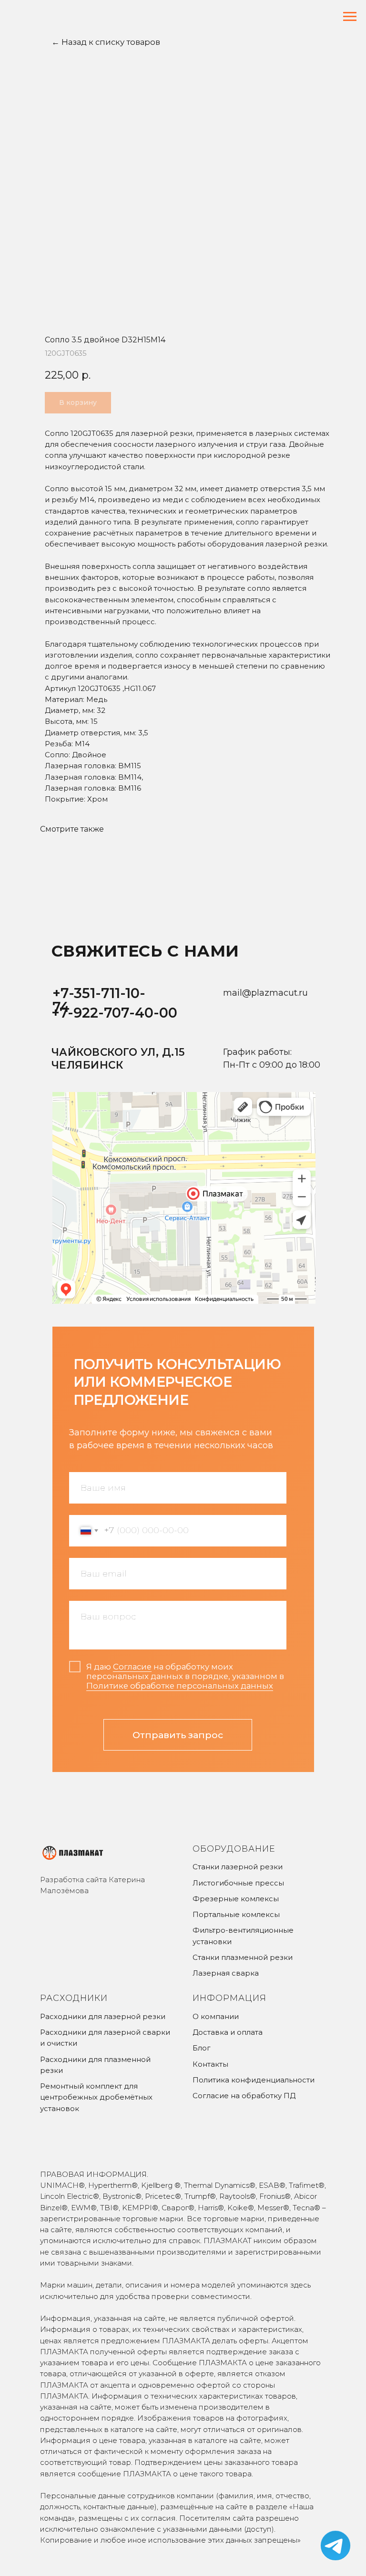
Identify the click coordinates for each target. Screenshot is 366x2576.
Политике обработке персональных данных (180, 1686)
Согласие (132, 1667)
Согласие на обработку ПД (244, 2096)
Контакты (210, 2064)
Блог (202, 2048)
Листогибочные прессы (238, 1883)
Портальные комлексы (236, 1914)
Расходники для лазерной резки (103, 2016)
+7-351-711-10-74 (99, 1000)
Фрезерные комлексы (236, 1899)
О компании (216, 2016)
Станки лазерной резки (238, 1867)
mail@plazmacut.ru (265, 993)
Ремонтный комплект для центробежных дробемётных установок (96, 2097)
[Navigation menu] (350, 17)
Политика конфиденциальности (254, 2080)
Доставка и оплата (228, 2032)
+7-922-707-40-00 (114, 1013)
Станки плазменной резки (243, 1957)
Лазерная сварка (226, 1973)
